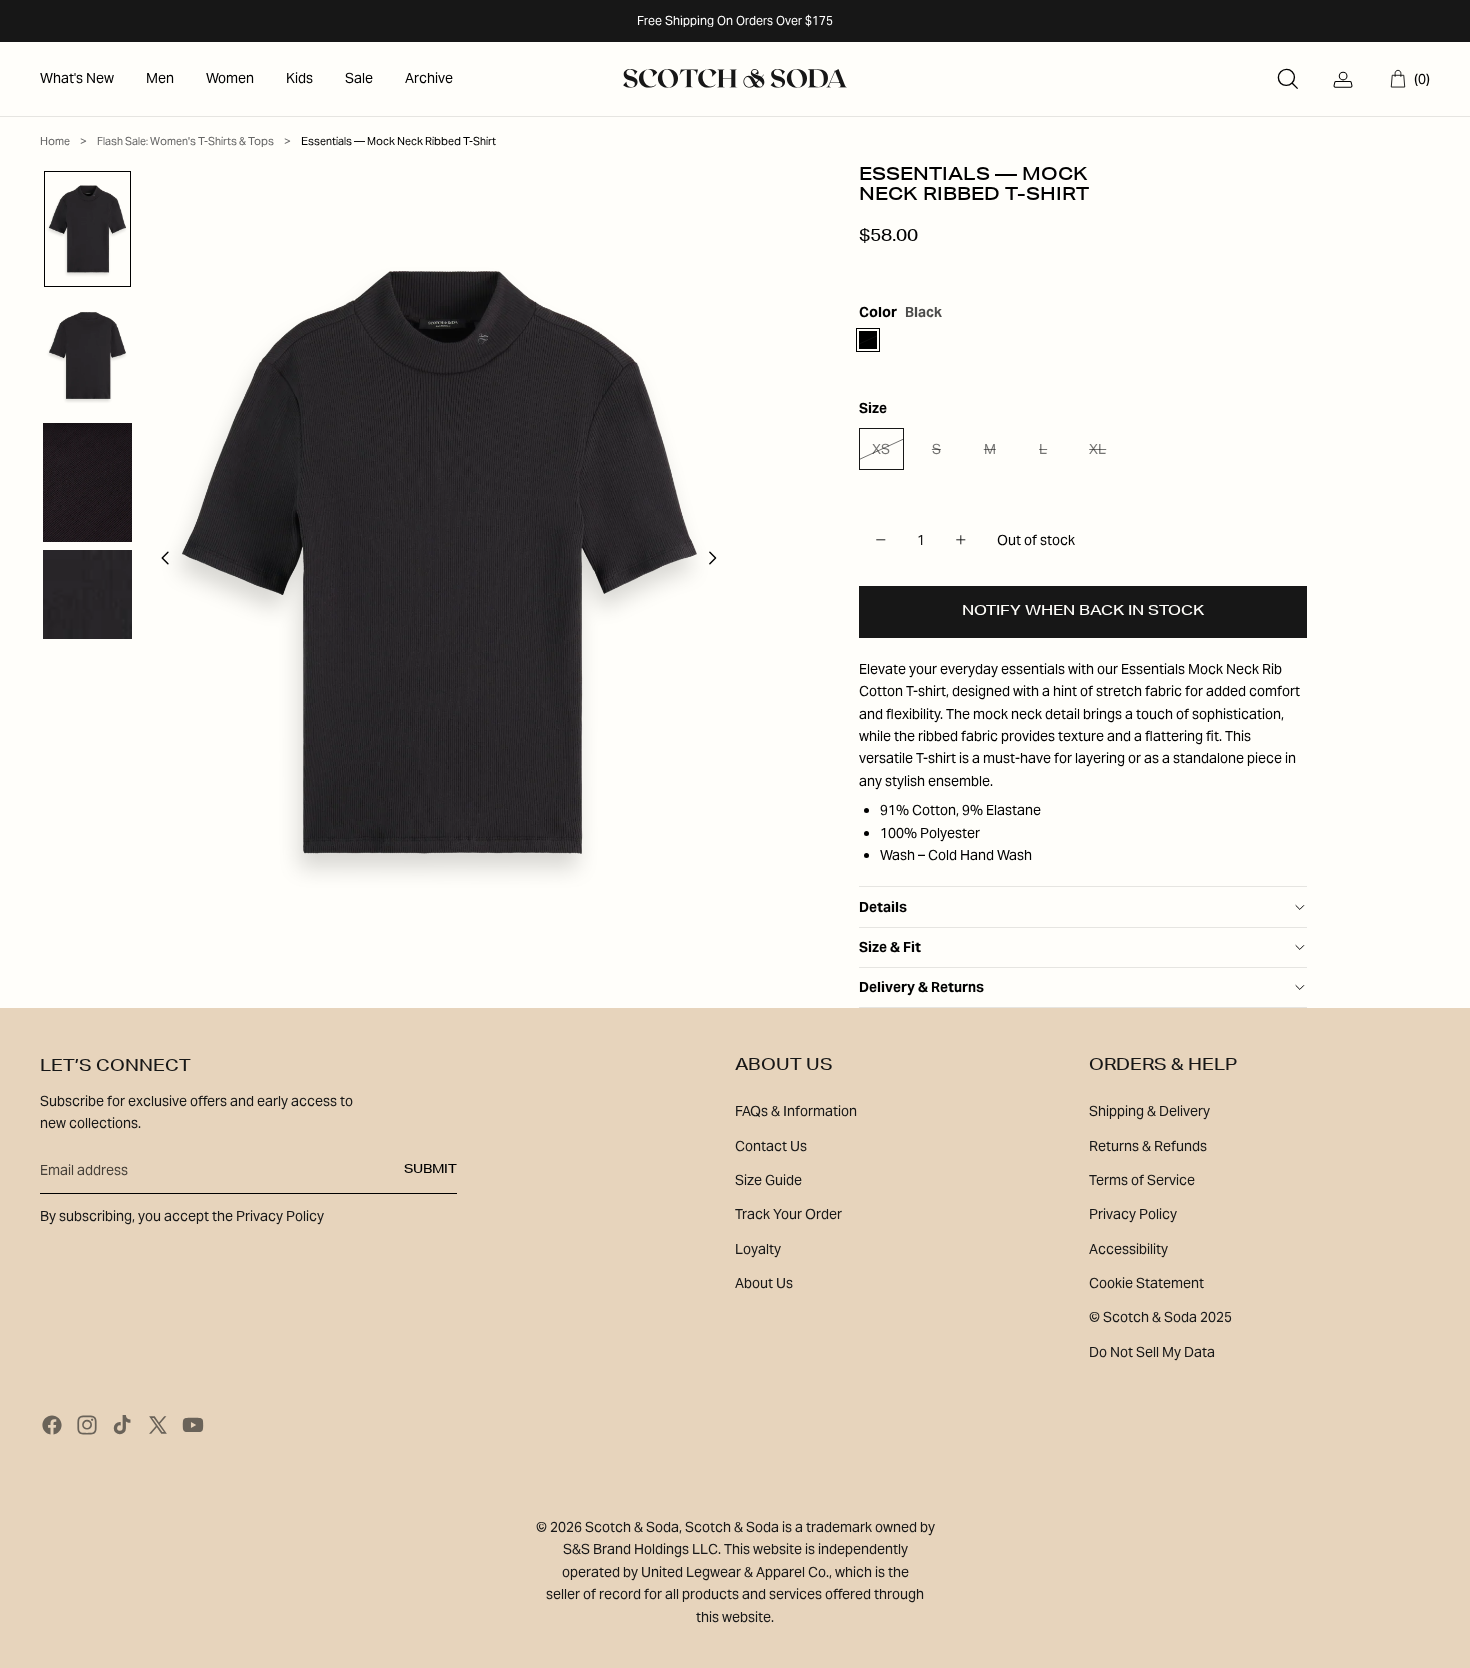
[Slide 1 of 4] (87, 229)
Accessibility (1128, 1249)
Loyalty (758, 1249)
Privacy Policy (1133, 1214)
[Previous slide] (159, 562)
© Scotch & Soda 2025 (1160, 1317)
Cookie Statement (1146, 1283)
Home (55, 141)
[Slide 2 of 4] (87, 355)
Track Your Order (788, 1214)
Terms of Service (1142, 1180)
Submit (430, 1170)
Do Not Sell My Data (1152, 1352)
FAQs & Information (796, 1111)
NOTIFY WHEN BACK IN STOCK (1083, 612)
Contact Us (771, 1146)
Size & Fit (890, 947)
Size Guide (768, 1180)
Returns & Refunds (1148, 1146)
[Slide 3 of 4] (87, 482)
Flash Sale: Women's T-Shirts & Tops (185, 141)
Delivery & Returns (921, 987)
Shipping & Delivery (1149, 1111)
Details (883, 907)
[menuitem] (77, 79)
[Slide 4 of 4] (87, 594)
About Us (764, 1283)
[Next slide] (718, 562)
